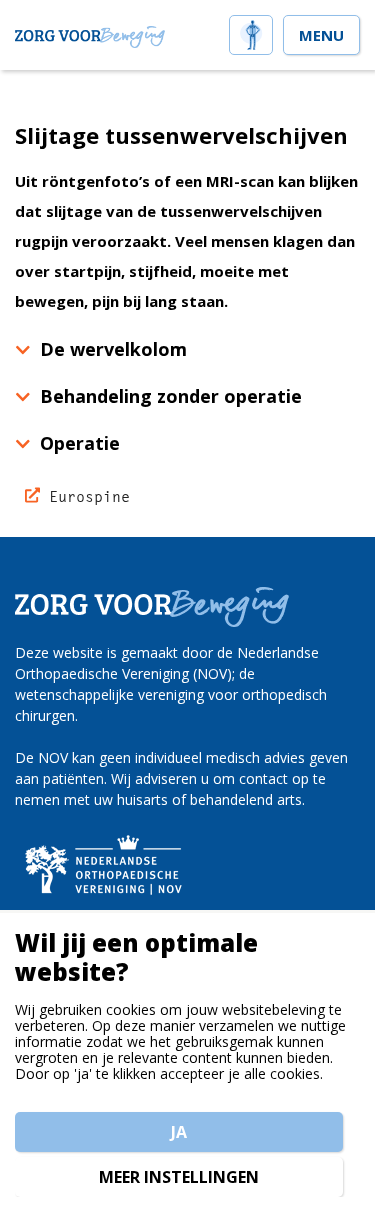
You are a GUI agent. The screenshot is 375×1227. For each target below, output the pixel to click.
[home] (251, 33)
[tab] (187, 349)
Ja (179, 1132)
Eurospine (89, 496)
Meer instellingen (179, 1177)
